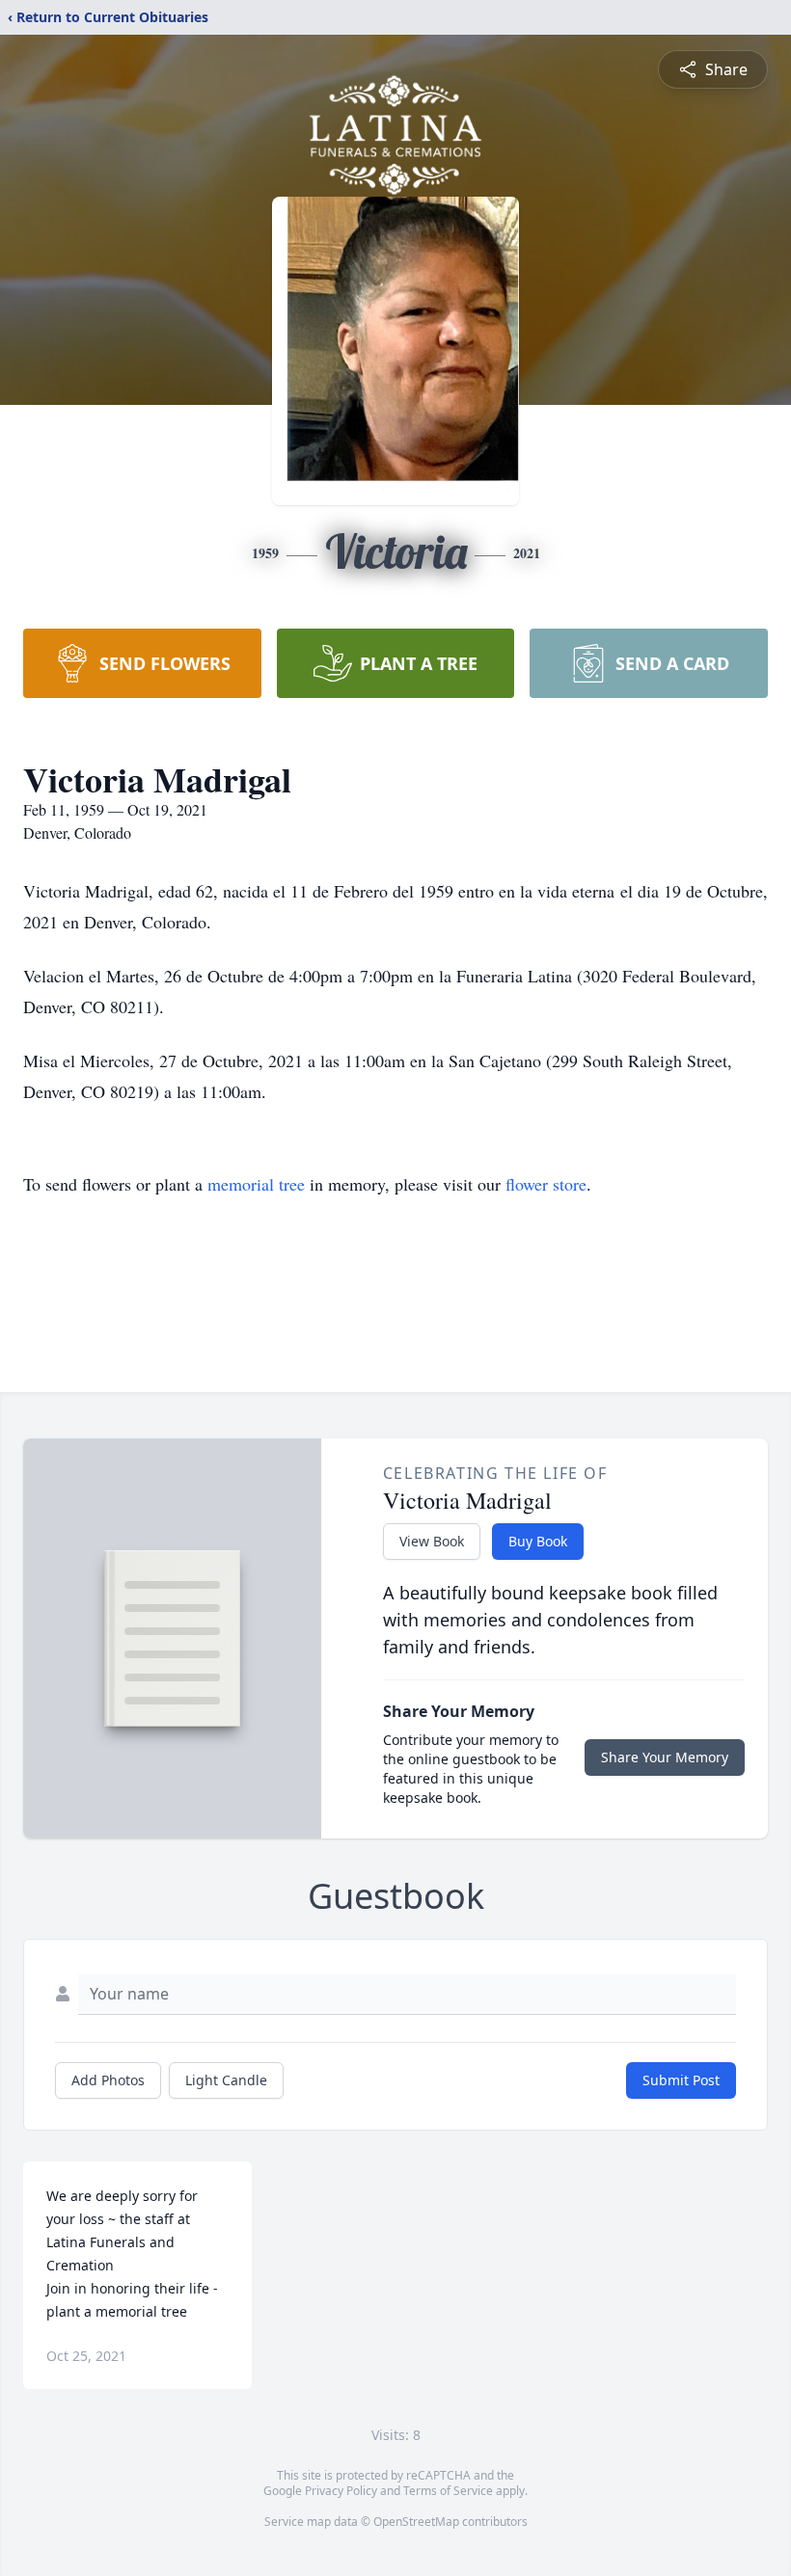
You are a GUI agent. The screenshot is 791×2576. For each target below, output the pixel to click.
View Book (432, 1541)
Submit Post (681, 2080)
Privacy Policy (341, 2491)
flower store (546, 1184)
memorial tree (256, 1184)
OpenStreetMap (416, 2522)
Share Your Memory (665, 1757)
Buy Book (538, 1541)
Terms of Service (448, 2491)
